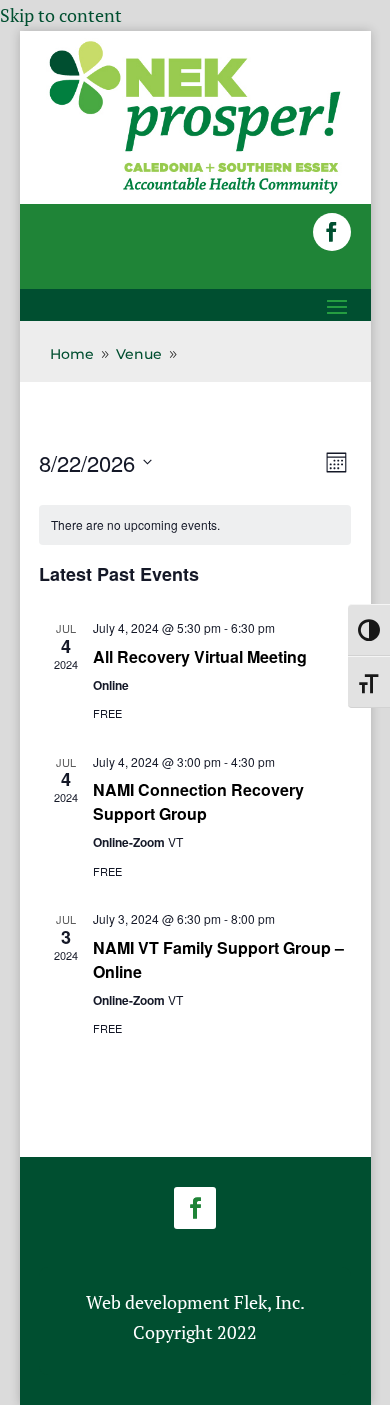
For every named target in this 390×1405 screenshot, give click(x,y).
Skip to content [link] (61, 15)
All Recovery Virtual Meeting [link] (200, 656)
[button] (332, 232)
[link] (195, 190)
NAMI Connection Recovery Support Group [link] (198, 801)
